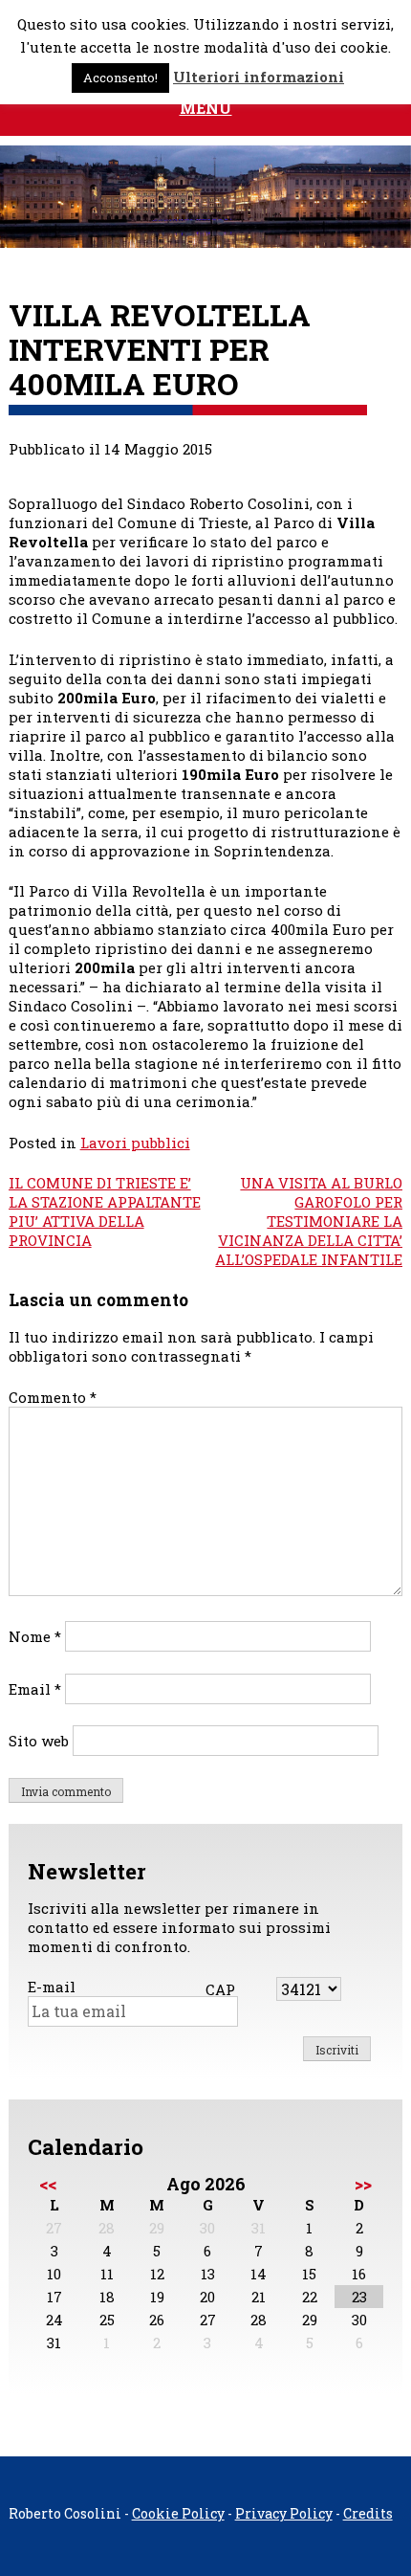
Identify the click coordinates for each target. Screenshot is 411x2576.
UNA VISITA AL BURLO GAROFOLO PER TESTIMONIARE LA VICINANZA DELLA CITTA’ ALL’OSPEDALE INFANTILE (309, 1221)
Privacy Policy (284, 2513)
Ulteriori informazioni (259, 77)
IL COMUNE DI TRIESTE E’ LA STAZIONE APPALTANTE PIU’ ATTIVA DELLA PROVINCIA (105, 1211)
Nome (35, 1636)
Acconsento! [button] (120, 78)
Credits (368, 2513)
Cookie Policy (178, 2513)
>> (363, 2184)
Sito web (39, 1741)
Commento (53, 1397)
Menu (206, 108)
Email (35, 1689)
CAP (220, 1989)
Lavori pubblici (135, 1143)
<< (48, 2184)
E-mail (52, 1987)
